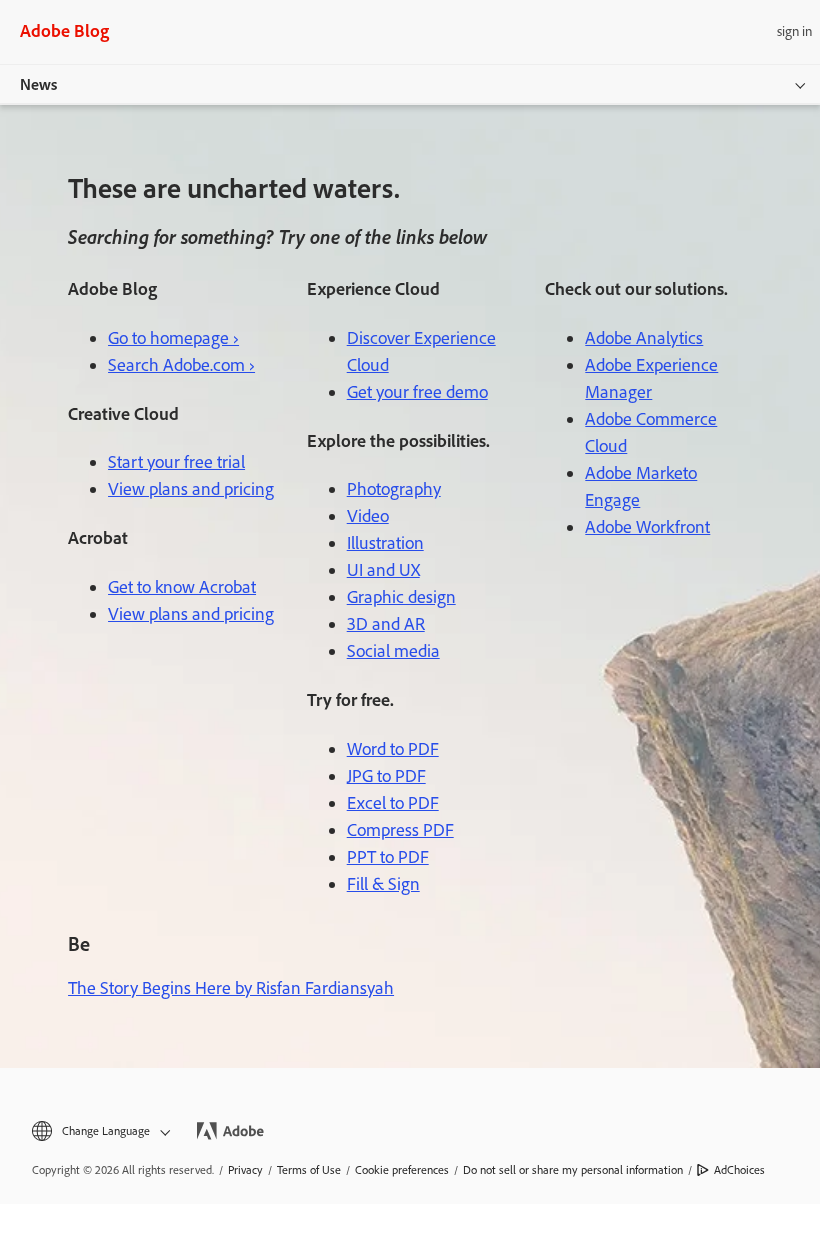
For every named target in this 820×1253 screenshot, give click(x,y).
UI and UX (383, 570)
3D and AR (386, 624)
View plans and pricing (191, 489)
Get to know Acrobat (182, 587)
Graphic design (401, 597)
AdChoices (739, 1170)
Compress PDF (400, 830)
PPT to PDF (388, 857)
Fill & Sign (383, 884)
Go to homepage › (173, 338)
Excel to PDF (393, 803)
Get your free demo (417, 392)
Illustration (385, 543)
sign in (794, 31)
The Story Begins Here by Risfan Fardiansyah (231, 988)
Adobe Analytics (644, 338)
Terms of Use (309, 1170)
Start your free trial (176, 462)
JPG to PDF (386, 776)
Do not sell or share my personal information (573, 1170)
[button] (99, 1131)
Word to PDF (393, 749)
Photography (394, 489)
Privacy (245, 1170)
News (38, 84)
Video (368, 516)
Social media (393, 651)
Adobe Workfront (647, 527)
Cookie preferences (402, 1170)
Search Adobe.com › (181, 365)
